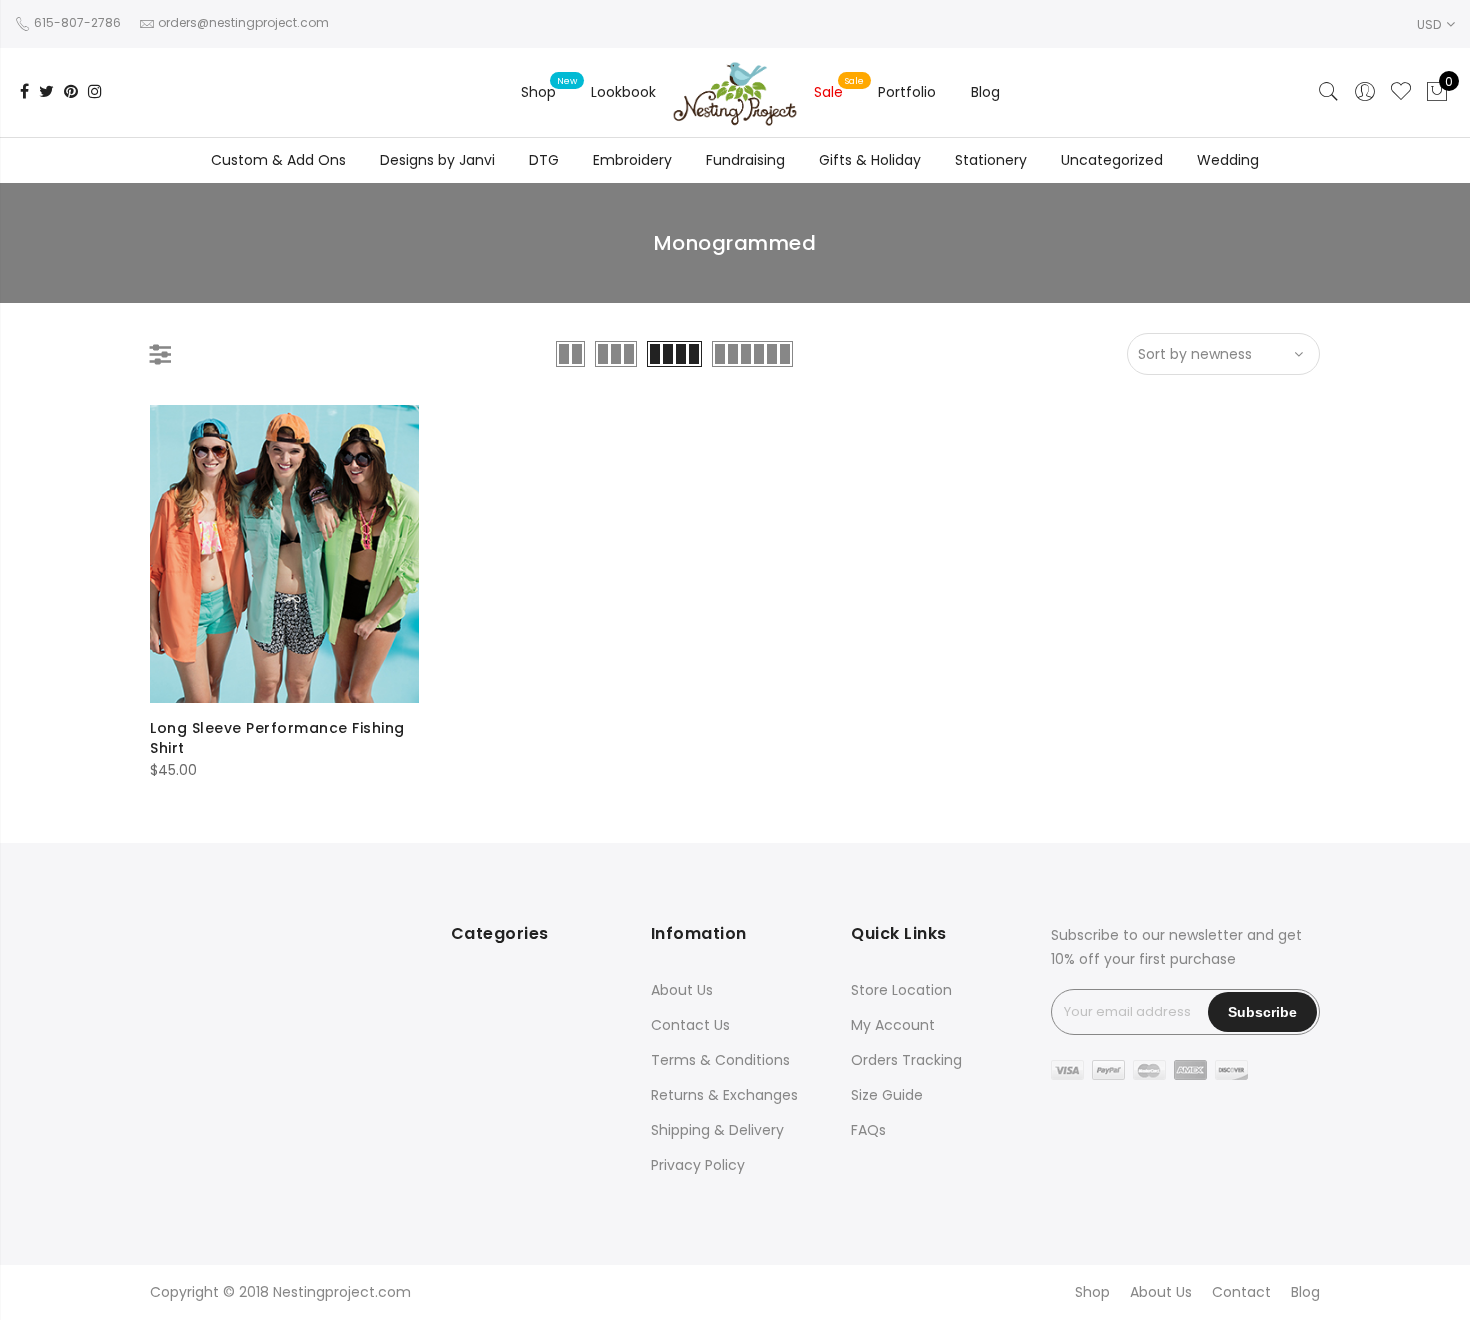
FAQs (868, 1130)
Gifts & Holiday (870, 160)
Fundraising (745, 160)
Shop (538, 92)
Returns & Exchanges (724, 1095)
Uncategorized (1112, 160)
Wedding (1228, 160)
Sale (828, 92)
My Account (893, 1025)
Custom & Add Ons (278, 160)
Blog (985, 92)
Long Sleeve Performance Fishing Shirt (277, 738)
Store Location (901, 990)
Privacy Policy (698, 1165)
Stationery (991, 160)
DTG (544, 160)
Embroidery (632, 160)
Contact (1241, 1292)
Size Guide (887, 1095)
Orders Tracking (906, 1060)
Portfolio (907, 92)
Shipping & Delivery (717, 1130)
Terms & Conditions (720, 1060)
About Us (682, 990)
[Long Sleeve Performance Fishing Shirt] (284, 554)
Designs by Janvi (437, 160)
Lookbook (623, 92)
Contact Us (690, 1025)
